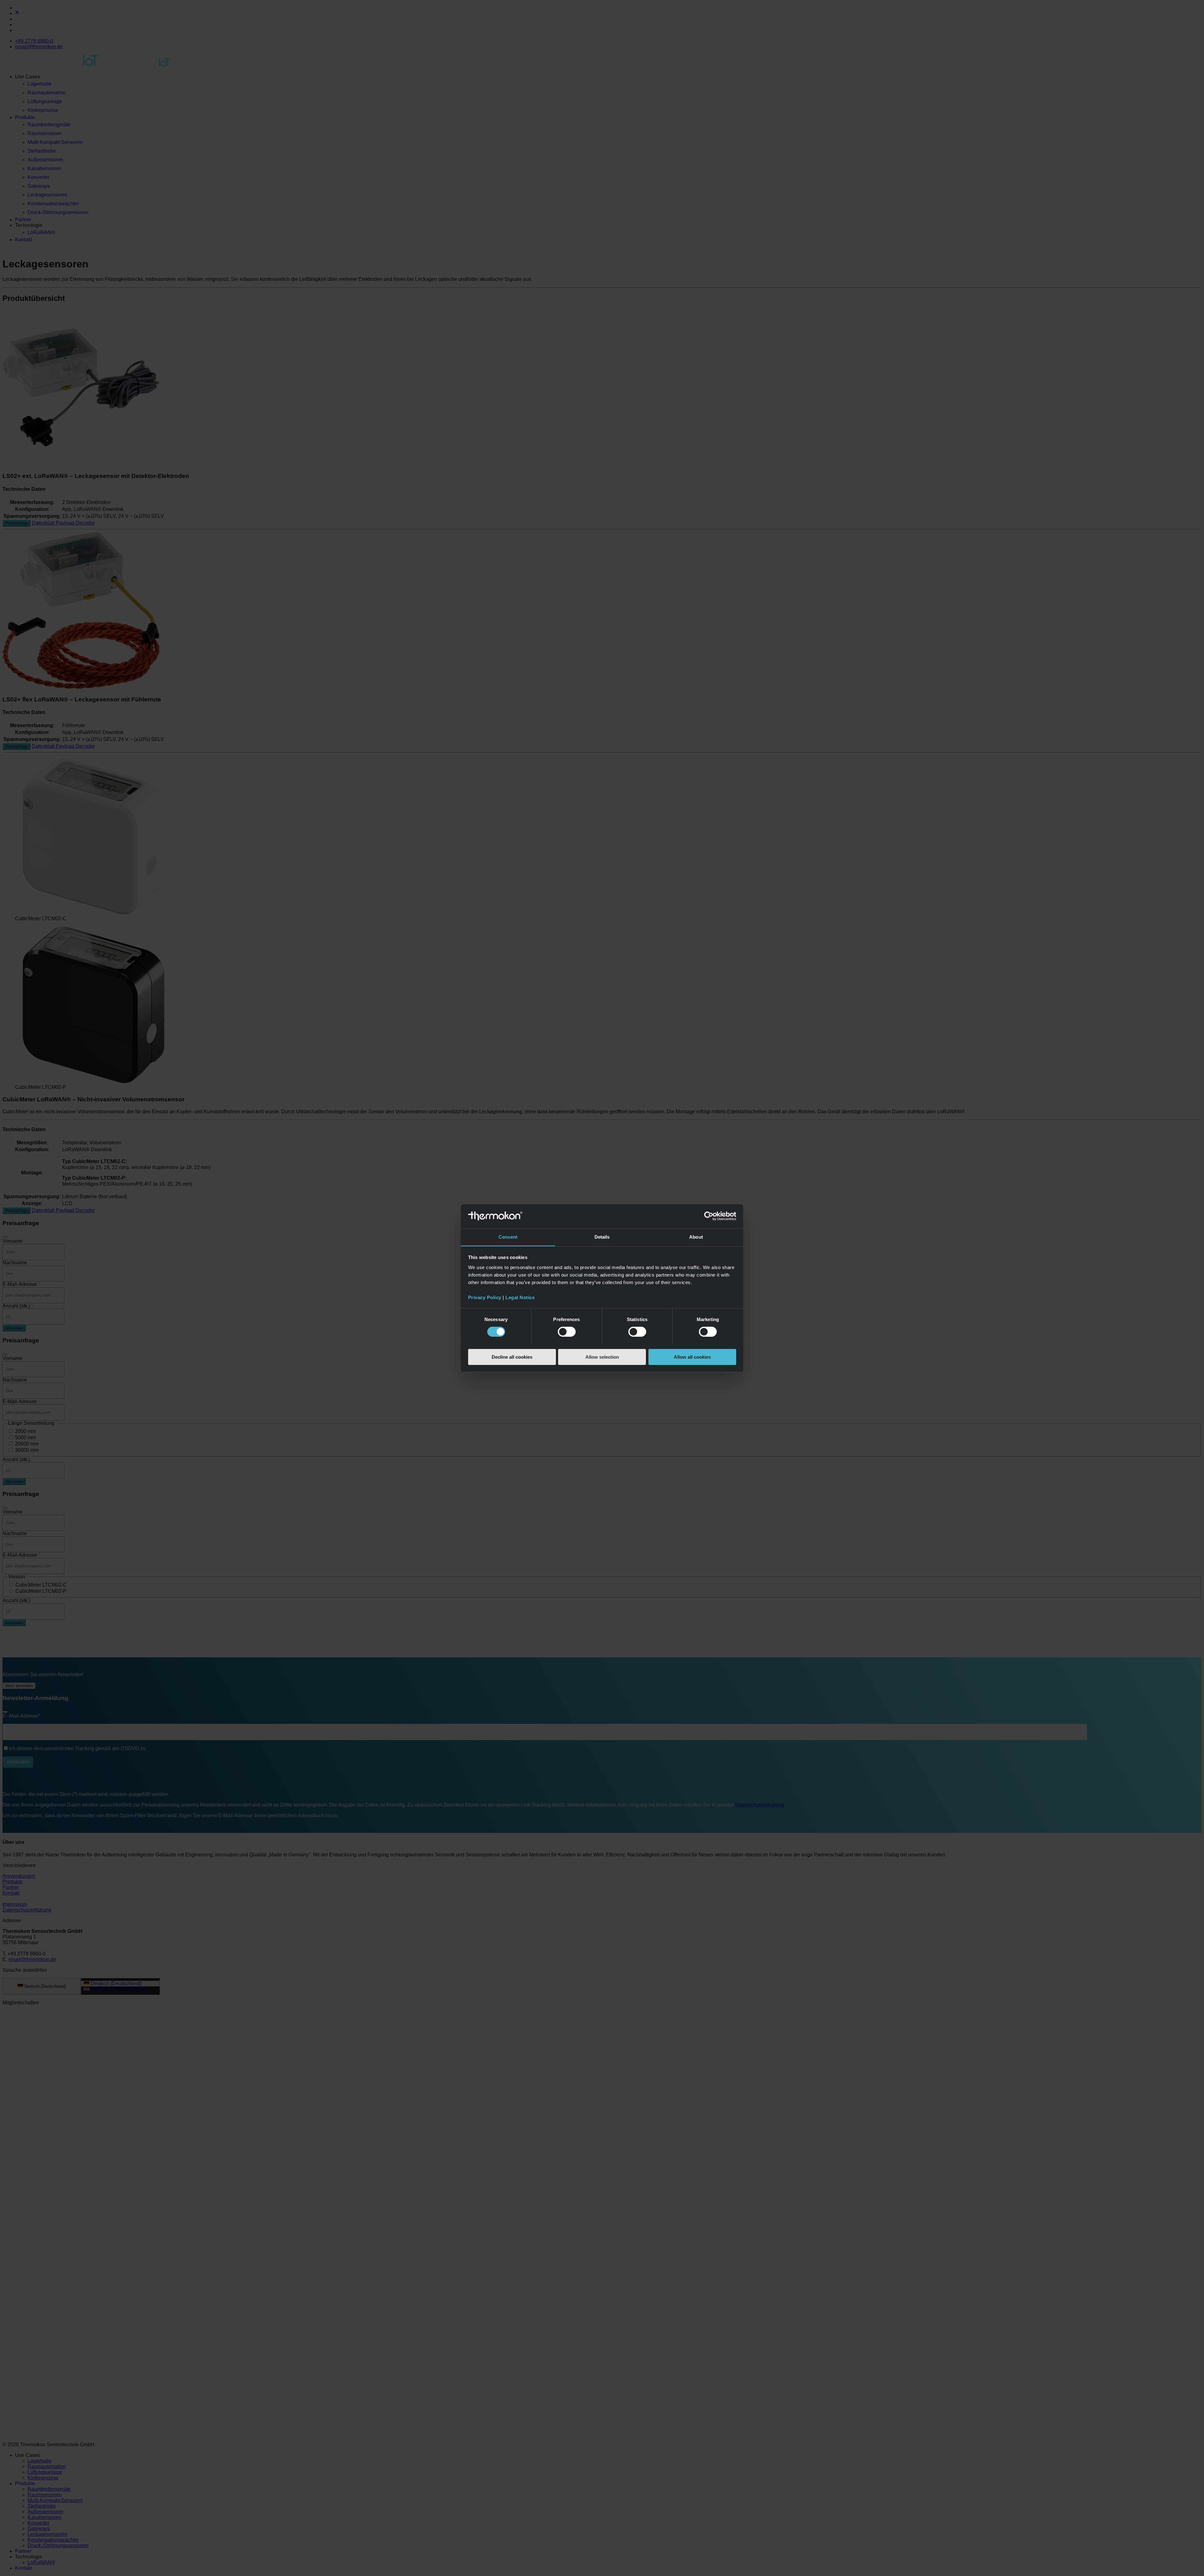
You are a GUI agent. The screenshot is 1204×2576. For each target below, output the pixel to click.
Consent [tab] (508, 1237)
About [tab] (696, 1237)
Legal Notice (520, 1297)
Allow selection (602, 1357)
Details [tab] (602, 1237)
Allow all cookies (692, 1357)
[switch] (567, 1332)
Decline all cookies (512, 1357)
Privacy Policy (485, 1297)
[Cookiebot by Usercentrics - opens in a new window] (709, 1216)
